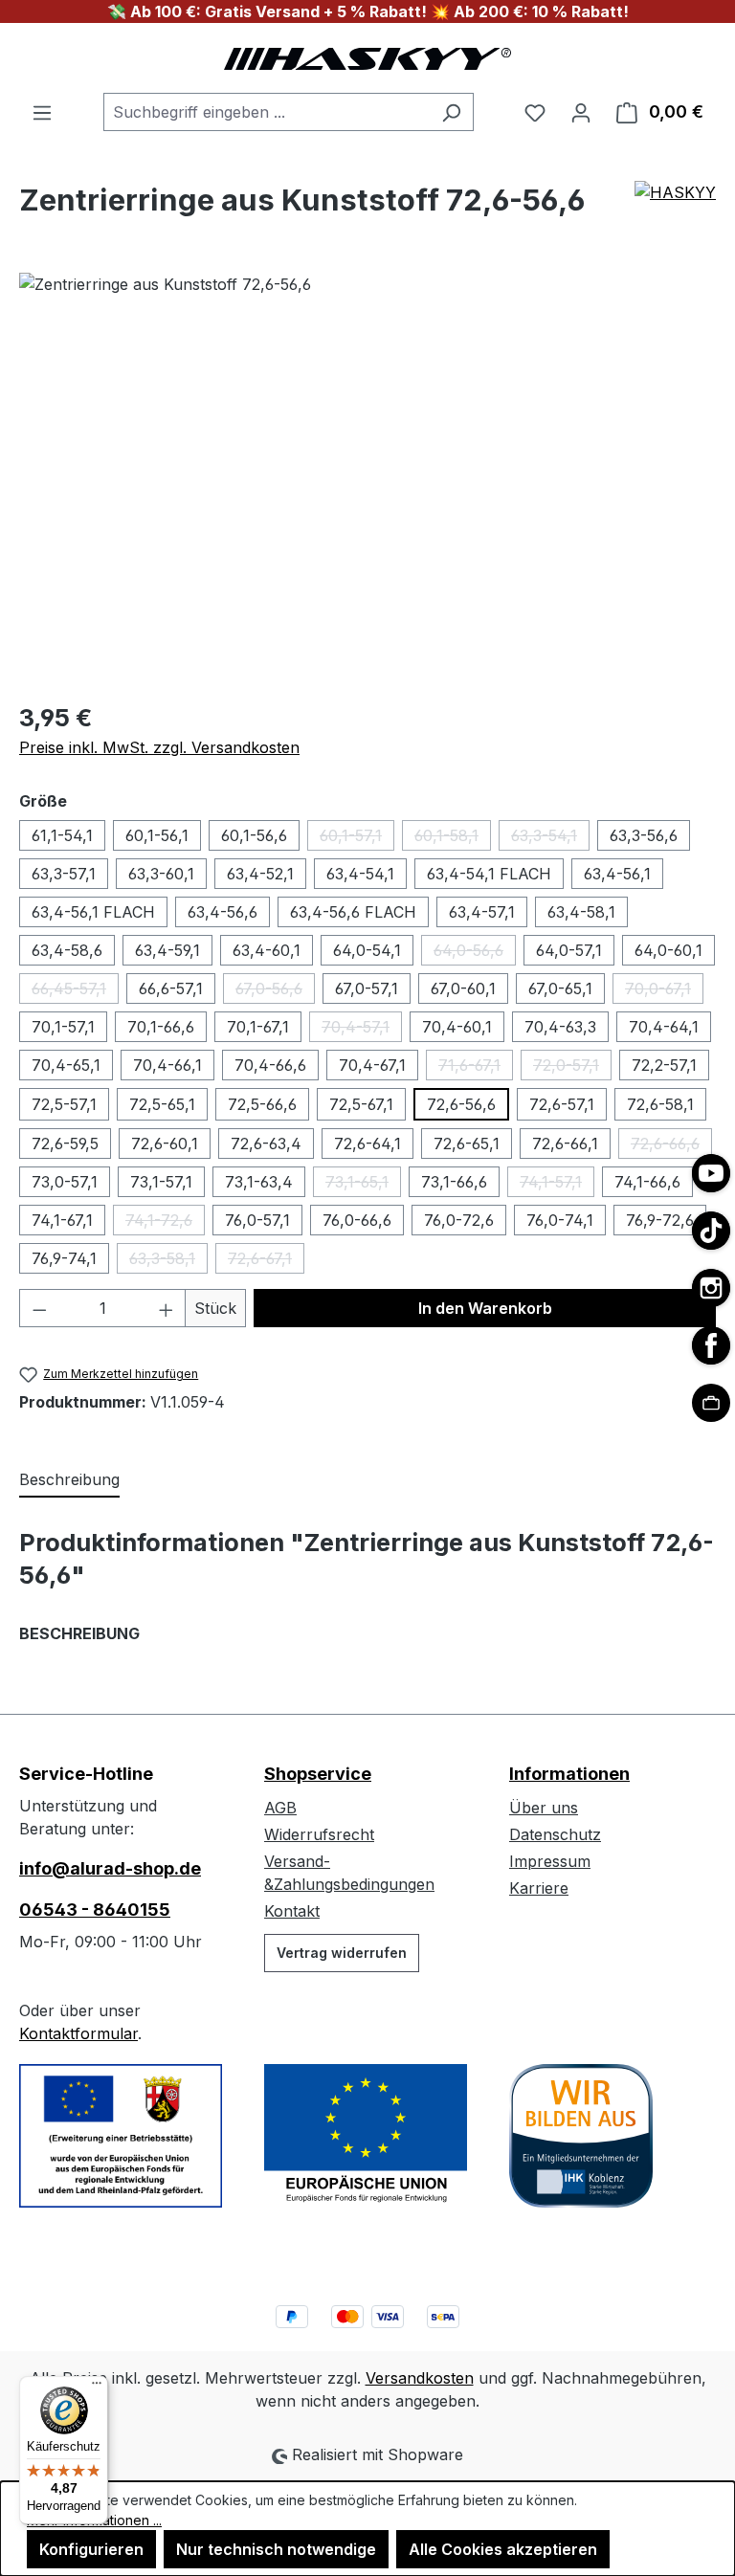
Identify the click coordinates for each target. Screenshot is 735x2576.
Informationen (569, 1774)
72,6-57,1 (562, 1104)
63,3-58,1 (168, 1261)
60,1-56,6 (254, 835)
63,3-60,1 (161, 874)
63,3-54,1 (550, 838)
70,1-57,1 (63, 1027)
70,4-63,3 (560, 1027)
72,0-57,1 (572, 1068)
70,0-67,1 (664, 991)
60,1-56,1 (157, 835)
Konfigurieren (91, 2549)
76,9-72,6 (660, 1220)
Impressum (550, 1861)
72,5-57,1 (64, 1104)
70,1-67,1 (258, 1027)
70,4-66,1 (167, 1065)
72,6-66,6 (671, 1146)
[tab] (69, 1480)
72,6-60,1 (165, 1144)
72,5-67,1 (361, 1104)
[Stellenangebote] (711, 1403)
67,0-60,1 (463, 988)
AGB (280, 1808)
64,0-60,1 (668, 950)
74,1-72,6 (165, 1223)
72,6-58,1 (660, 1104)
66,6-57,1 (171, 988)
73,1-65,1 (363, 1185)
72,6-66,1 (565, 1144)
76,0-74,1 (560, 1220)
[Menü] (42, 112)
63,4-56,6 (223, 912)
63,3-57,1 (64, 874)
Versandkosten (420, 2378)
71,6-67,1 (476, 1068)
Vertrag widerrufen (342, 1953)
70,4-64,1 (664, 1027)
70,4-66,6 (270, 1065)
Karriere (539, 1888)
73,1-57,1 (161, 1182)
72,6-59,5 (65, 1144)
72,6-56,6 (461, 1104)
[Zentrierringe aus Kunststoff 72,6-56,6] (367, 478)
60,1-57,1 (357, 838)
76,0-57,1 (257, 1220)
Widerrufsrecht (319, 1834)
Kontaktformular (78, 2033)
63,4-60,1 (267, 950)
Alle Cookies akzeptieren (503, 2549)
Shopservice (318, 1774)
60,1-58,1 (453, 838)
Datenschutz (555, 1834)
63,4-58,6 (67, 950)
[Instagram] (711, 1288)
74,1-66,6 (647, 1182)
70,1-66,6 (161, 1027)
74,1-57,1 (557, 1185)
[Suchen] (451, 112)
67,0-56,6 (275, 991)
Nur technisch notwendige (276, 2549)
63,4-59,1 (167, 950)
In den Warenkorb (485, 1308)
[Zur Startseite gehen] (367, 58)
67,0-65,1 (560, 988)
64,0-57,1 (569, 950)
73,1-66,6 (454, 1182)
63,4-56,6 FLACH (353, 912)
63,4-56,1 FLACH (93, 912)
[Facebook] (711, 1345)
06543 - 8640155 (95, 1910)
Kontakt (292, 1911)
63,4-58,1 (581, 912)
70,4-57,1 (362, 1030)
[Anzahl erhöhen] (167, 1308)
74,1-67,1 (62, 1220)
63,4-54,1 (360, 874)
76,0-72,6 (459, 1220)
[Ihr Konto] (581, 112)
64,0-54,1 (367, 950)
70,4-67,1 (372, 1065)
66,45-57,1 (75, 991)
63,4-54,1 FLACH (489, 874)
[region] (367, 478)
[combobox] (267, 112)
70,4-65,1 (66, 1065)
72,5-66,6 (262, 1104)
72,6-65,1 (467, 1144)
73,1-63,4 (259, 1182)
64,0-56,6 (475, 953)
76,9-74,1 (64, 1258)
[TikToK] (711, 1231)
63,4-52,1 (260, 874)
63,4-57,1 (482, 912)
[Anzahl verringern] (39, 1308)
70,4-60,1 (457, 1027)
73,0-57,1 (65, 1182)
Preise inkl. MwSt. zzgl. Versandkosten (159, 747)
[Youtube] (711, 1173)
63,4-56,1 (617, 874)
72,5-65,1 (162, 1104)
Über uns (544, 1808)
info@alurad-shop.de (110, 1868)
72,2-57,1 (664, 1065)
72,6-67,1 (266, 1261)
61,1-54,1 (62, 835)
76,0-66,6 (357, 1220)
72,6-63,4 (266, 1144)
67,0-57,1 (367, 988)
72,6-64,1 (367, 1144)
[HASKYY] (675, 208)
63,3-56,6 (644, 835)
